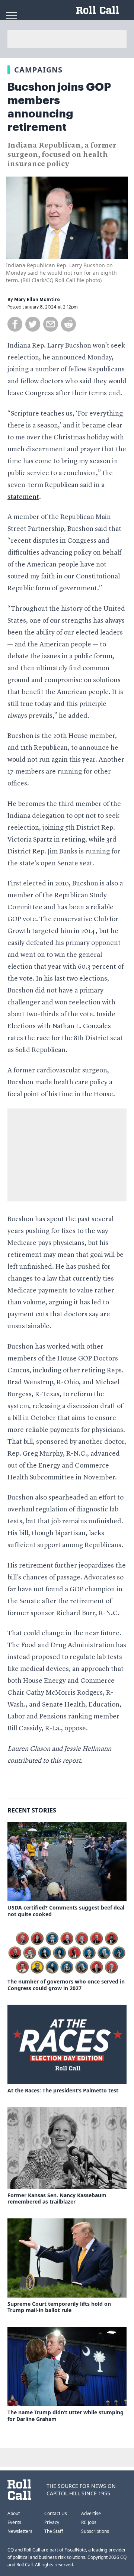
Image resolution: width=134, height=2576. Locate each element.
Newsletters (20, 2531)
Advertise (91, 2513)
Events (14, 2522)
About (14, 2513)
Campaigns (38, 70)
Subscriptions (95, 2531)
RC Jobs (89, 2522)
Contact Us (56, 2513)
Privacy (52, 2522)
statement (23, 497)
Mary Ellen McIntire (37, 300)
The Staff (54, 2531)
